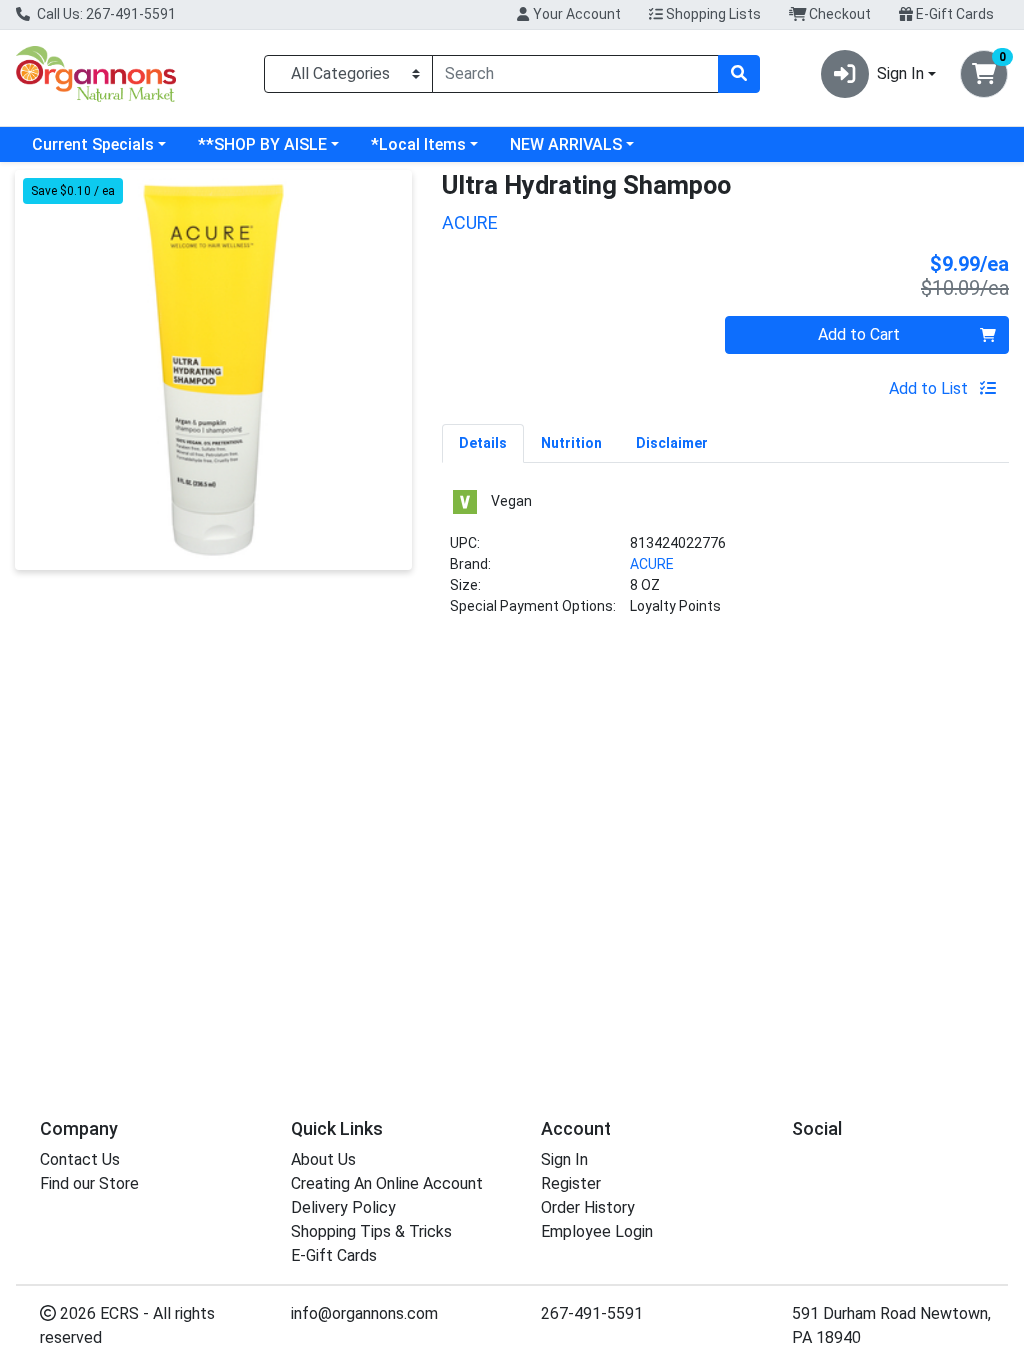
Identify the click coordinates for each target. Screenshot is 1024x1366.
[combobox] (575, 74)
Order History (588, 1207)
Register (571, 1183)
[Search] (739, 74)
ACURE (652, 564)
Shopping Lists (712, 14)
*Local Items (418, 144)
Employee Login (597, 1231)
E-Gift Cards (953, 14)
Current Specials (93, 144)
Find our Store (89, 1183)
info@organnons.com (364, 1313)
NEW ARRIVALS (566, 144)
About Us (323, 1159)
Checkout (838, 14)
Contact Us (80, 1159)
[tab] (483, 443)
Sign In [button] (900, 73)
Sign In (564, 1159)
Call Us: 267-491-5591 (105, 14)
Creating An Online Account (387, 1183)
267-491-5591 (592, 1313)
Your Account (575, 14)
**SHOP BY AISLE (262, 144)
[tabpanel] (725, 560)
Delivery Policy (343, 1207)
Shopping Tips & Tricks (371, 1231)
